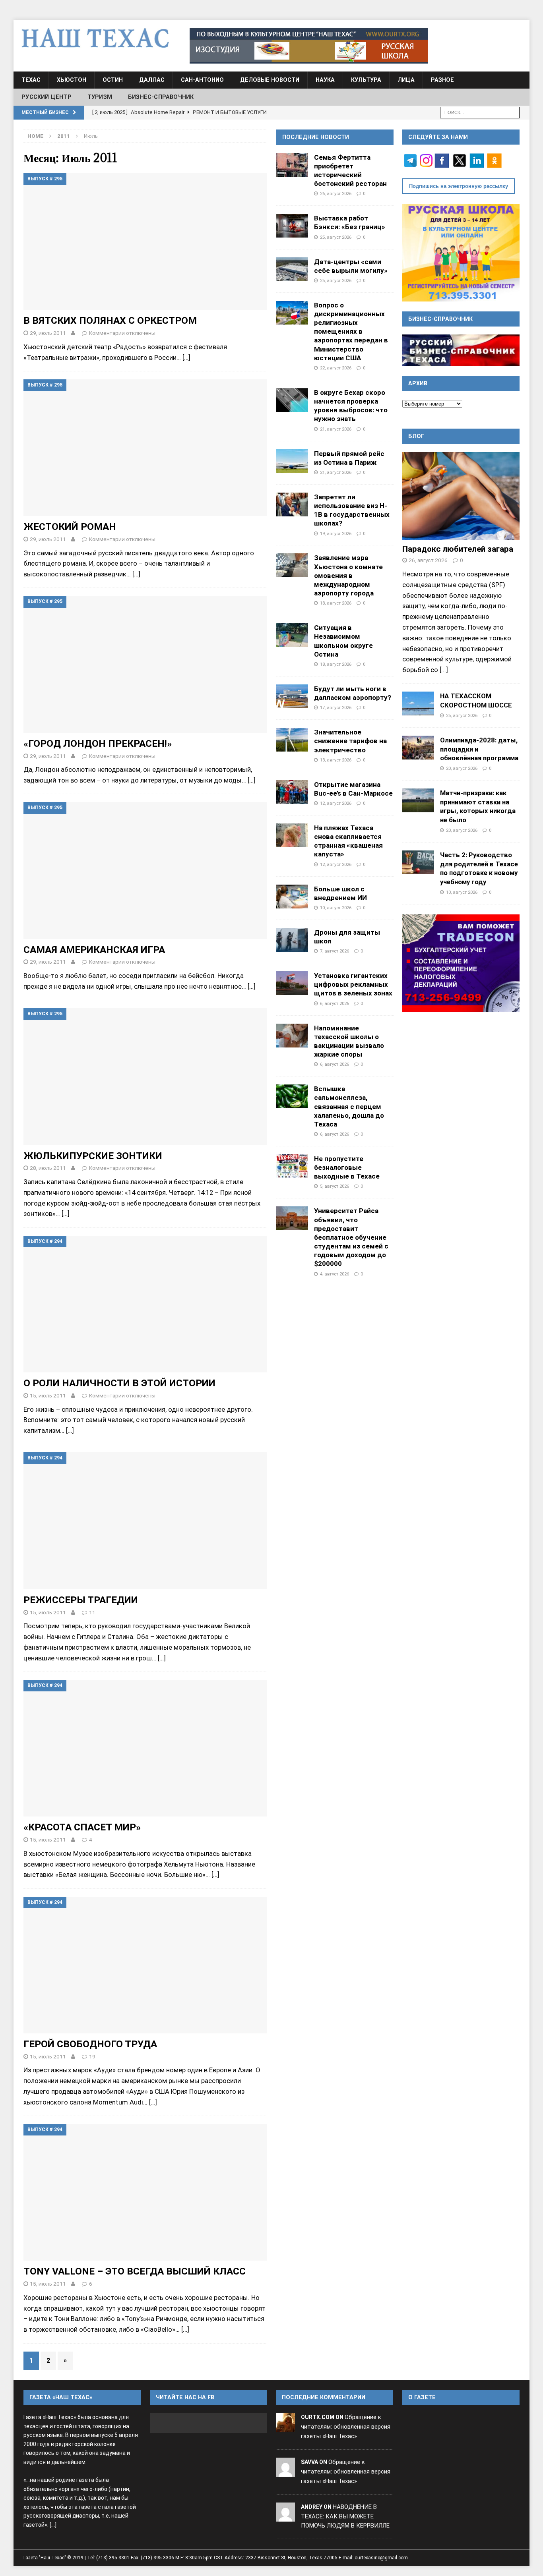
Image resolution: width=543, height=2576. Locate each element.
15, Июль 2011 (48, 1395)
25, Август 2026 (336, 237)
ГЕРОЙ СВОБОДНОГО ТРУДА (90, 2044)
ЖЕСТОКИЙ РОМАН (70, 527)
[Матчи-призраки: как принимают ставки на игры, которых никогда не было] (418, 800)
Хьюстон (72, 80)
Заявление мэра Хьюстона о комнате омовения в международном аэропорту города (348, 575)
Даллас (152, 80)
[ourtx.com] (285, 2427)
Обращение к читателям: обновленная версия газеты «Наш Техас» (346, 2427)
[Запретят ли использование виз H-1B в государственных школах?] (292, 504)
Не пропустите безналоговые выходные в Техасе (347, 1167)
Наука (325, 80)
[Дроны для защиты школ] (292, 940)
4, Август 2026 (335, 1274)
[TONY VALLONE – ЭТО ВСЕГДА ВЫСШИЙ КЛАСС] (145, 2192)
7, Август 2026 (335, 951)
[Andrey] (285, 2516)
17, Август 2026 (336, 707)
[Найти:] (480, 112)
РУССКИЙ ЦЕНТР (47, 97)
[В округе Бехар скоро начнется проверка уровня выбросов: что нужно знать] (292, 400)
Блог (416, 436)
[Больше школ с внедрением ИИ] (292, 897)
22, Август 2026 (336, 368)
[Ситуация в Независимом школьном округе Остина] (292, 635)
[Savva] (285, 2472)
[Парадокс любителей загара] (461, 496)
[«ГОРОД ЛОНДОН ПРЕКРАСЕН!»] (145, 664)
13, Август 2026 (336, 760)
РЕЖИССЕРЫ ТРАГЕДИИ (81, 1600)
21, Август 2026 (336, 429)
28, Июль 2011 (48, 1168)
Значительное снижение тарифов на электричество (350, 741)
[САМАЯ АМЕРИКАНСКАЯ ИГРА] (145, 870)
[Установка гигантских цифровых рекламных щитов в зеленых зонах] (292, 983)
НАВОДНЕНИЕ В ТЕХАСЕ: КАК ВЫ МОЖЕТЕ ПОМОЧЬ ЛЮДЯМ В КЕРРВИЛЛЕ (345, 2516)
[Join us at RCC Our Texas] (309, 46)
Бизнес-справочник (161, 97)
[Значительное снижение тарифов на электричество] (292, 740)
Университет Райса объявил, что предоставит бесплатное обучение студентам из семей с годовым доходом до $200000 (351, 1237)
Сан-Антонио (202, 80)
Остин (113, 80)
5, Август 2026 (335, 1186)
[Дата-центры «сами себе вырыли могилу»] (292, 269)
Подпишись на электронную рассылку (459, 186)
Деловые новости (270, 80)
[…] (186, 358)
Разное (442, 80)
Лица (406, 80)
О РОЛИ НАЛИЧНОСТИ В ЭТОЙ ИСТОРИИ (119, 1383)
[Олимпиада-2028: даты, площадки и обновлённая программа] (418, 748)
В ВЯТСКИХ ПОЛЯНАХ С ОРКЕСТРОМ (110, 320)
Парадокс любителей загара (458, 549)
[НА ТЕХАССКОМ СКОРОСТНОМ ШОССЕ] (418, 703)
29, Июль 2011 (48, 333)
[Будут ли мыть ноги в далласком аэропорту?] (292, 696)
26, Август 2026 (336, 193)
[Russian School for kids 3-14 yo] (461, 252)
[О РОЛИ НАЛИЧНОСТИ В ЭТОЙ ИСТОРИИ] (145, 1304)
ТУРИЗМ (100, 97)
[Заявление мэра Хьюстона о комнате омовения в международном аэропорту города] (292, 565)
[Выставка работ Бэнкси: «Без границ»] (292, 226)
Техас (31, 80)
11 (92, 1612)
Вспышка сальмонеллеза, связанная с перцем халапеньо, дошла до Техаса (349, 1106)
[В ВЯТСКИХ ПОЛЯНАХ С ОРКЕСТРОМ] (145, 242)
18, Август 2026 (336, 603)
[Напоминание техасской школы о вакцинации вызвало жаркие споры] (292, 1036)
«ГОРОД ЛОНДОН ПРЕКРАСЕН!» (98, 743)
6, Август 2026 (335, 1003)
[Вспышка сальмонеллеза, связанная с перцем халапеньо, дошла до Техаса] (292, 1096)
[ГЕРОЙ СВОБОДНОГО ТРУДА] (145, 1965)
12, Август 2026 (336, 803)
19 (92, 2056)
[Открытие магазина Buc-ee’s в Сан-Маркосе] (292, 792)
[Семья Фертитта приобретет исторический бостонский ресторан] (292, 165)
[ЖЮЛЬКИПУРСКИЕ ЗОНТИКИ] (145, 1076)
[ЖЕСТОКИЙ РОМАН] (145, 448)
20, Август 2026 (462, 768)
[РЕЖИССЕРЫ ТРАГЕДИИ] (145, 1521)
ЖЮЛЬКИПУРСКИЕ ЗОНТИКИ (93, 1156)
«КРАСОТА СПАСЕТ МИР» (82, 1827)
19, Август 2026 (336, 533)
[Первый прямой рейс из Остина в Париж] (292, 461)
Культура (366, 80)
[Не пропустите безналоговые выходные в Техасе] (292, 1166)
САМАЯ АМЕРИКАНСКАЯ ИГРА (94, 950)
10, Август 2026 (336, 908)
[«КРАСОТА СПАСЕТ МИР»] (145, 1748)
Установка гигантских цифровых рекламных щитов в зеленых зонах (353, 984)
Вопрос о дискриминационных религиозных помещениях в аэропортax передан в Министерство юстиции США (351, 331)
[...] (444, 670)
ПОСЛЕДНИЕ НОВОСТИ (316, 137)
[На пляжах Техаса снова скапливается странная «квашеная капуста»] (292, 835)
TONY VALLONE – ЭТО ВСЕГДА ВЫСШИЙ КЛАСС (135, 2271)
